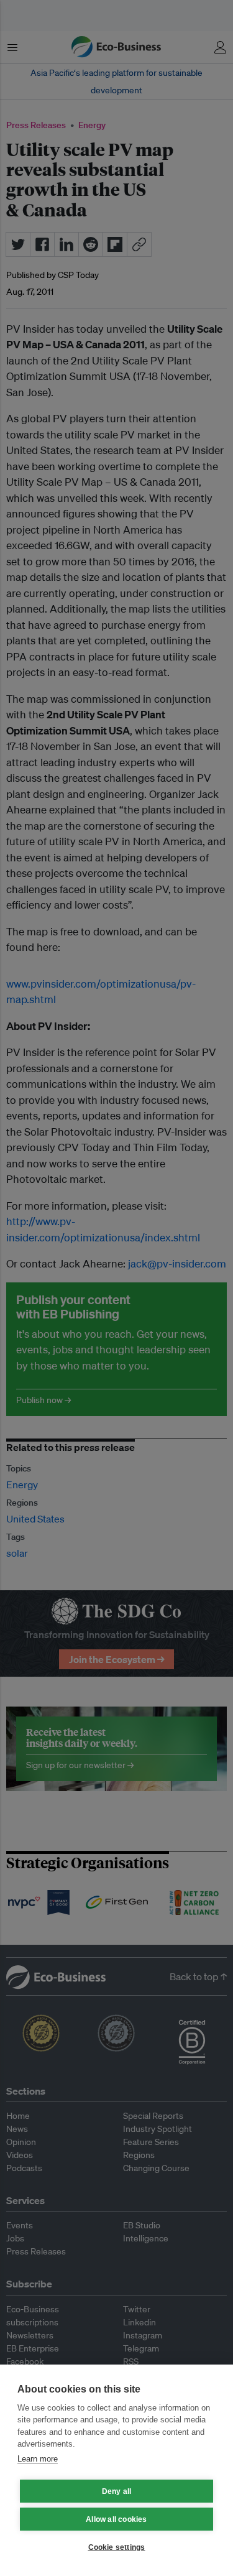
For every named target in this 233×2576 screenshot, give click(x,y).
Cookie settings (117, 2547)
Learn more (38, 2459)
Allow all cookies (116, 2519)
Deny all (117, 2491)
